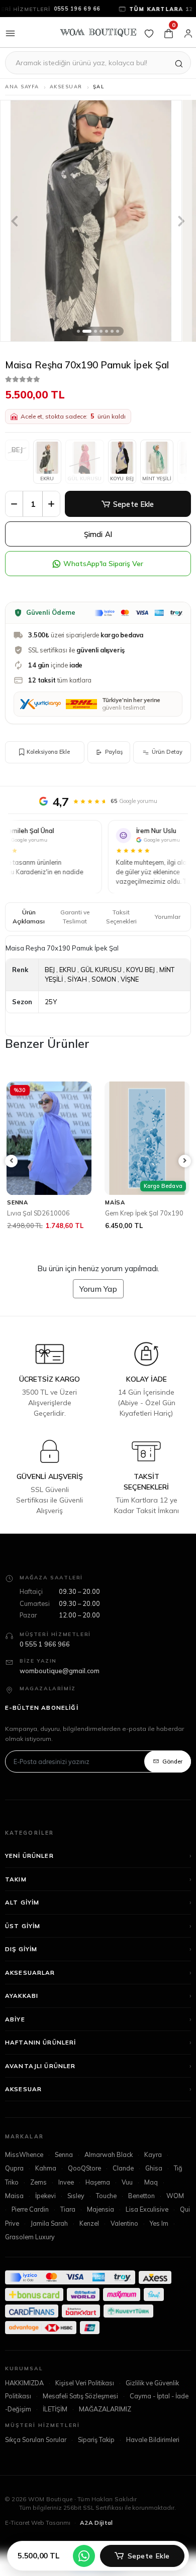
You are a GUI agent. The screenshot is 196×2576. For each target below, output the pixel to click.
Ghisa (154, 2183)
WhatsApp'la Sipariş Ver (103, 564)
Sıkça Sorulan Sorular (36, 2455)
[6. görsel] (112, 331)
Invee (66, 2197)
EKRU (47, 478)
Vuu (127, 2197)
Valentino (124, 2238)
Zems (38, 2197)
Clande (123, 2183)
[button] (15, 221)
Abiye (15, 2034)
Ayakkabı (22, 2011)
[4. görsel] (101, 331)
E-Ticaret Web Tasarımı (38, 2538)
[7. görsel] (118, 331)
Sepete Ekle (134, 504)
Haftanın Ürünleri (41, 2057)
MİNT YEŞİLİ (157, 478)
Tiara (68, 2224)
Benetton (141, 2211)
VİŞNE (130, 979)
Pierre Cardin (30, 2224)
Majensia (101, 2224)
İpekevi (45, 2211)
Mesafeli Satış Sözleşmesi (80, 2411)
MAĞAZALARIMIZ (105, 2424)
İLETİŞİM (55, 2424)
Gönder (172, 1776)
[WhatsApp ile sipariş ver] (84, 2556)
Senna (64, 2170)
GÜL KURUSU (101, 970)
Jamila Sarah (49, 2238)
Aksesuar (23, 2104)
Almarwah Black (109, 2170)
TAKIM (16, 1894)
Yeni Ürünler (29, 1871)
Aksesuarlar (30, 1988)
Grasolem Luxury (30, 2252)
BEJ (50, 970)
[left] (12, 1169)
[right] (185, 1169)
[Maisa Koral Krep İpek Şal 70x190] (147, 1138)
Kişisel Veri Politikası (85, 2398)
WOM (175, 2211)
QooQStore (84, 2183)
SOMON (104, 979)
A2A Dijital (96, 2538)
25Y (51, 1002)
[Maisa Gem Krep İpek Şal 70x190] (49, 1138)
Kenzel (89, 2238)
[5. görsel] (107, 331)
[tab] (29, 917)
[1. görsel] (78, 331)
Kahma (46, 2183)
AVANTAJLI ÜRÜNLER (40, 2081)
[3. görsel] (95, 331)
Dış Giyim (21, 1964)
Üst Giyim (23, 1941)
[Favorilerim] (149, 32)
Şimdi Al (98, 534)
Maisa (14, 2211)
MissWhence (24, 2170)
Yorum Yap (98, 1304)
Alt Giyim (22, 1917)
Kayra (153, 2170)
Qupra (14, 2183)
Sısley (76, 2211)
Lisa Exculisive (147, 2224)
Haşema (98, 2197)
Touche (106, 2211)
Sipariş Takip (96, 2455)
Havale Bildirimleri (153, 2455)
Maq (151, 2197)
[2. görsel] (87, 331)
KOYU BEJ (122, 478)
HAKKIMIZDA (24, 2398)
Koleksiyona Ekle (48, 752)
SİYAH (77, 979)
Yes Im (159, 2238)
